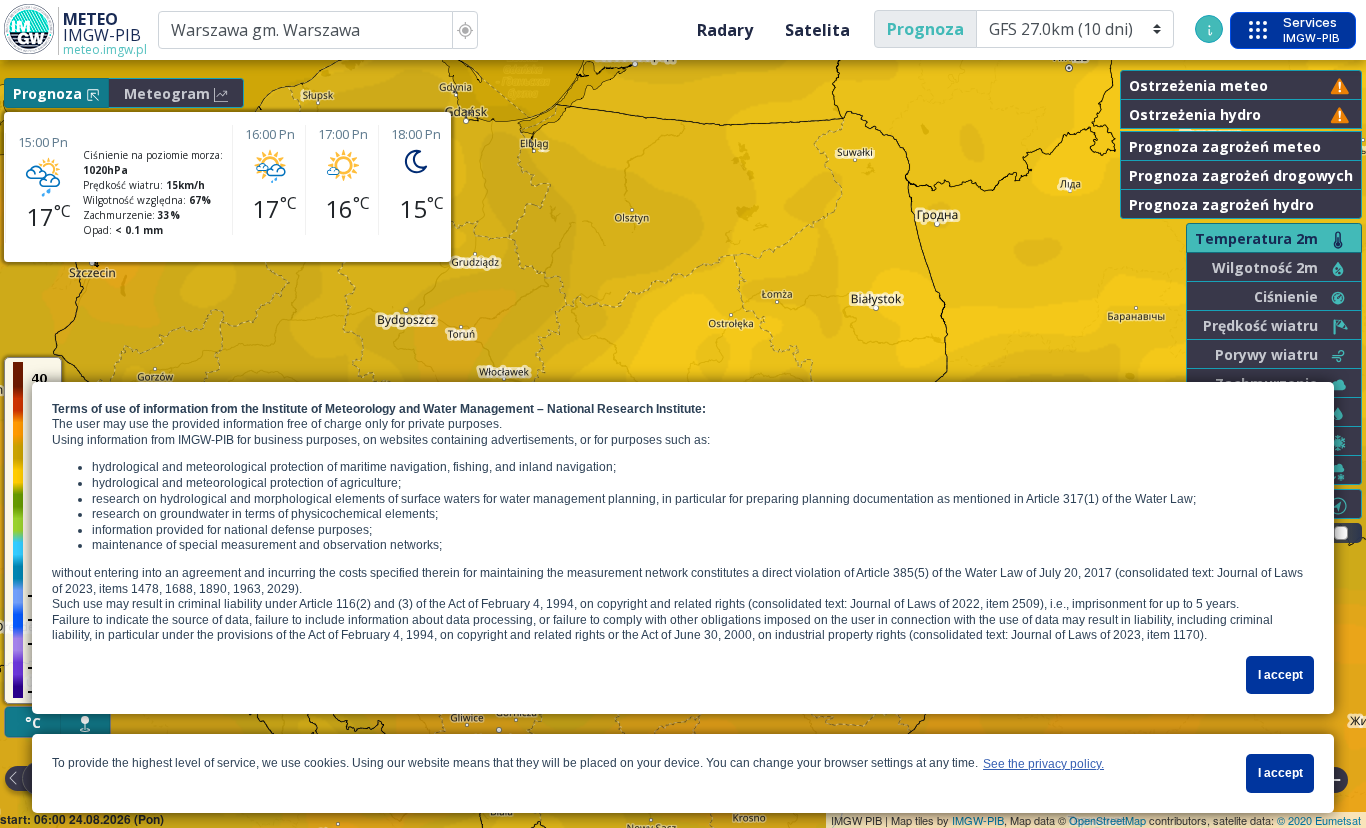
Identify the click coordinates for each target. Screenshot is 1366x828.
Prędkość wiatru (1260, 325)
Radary (725, 30)
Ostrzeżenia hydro (1195, 114)
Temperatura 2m (1256, 238)
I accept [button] (1280, 675)
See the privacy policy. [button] (1043, 764)
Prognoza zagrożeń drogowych (1241, 175)
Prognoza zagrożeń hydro (1221, 204)
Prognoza (925, 29)
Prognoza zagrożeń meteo (1225, 146)
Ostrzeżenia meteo (1198, 85)
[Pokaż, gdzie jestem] (465, 30)
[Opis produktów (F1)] (1209, 29)
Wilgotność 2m (1265, 267)
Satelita (817, 30)
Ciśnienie (1286, 296)
